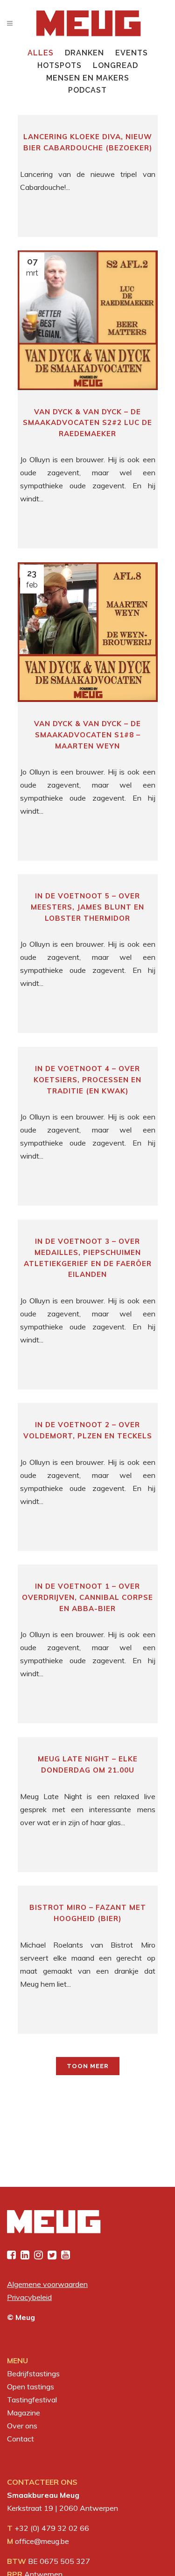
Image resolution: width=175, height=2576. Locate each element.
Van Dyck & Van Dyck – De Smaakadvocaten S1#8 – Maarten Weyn (87, 735)
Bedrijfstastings (33, 2374)
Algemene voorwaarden (47, 2284)
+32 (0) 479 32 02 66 (52, 2528)
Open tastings (31, 2387)
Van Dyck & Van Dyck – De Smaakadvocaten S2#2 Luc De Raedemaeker (87, 423)
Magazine (24, 2413)
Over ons (22, 2426)
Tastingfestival (32, 2400)
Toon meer (88, 2066)
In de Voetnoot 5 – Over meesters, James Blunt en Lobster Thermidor (87, 907)
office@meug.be (42, 2541)
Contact (21, 2439)
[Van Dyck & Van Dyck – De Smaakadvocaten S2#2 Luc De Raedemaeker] (88, 320)
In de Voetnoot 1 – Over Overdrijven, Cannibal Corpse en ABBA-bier (87, 1597)
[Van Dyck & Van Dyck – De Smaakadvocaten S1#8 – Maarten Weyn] (88, 632)
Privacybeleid (29, 2297)
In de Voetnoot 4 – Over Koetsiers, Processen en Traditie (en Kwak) (87, 1079)
